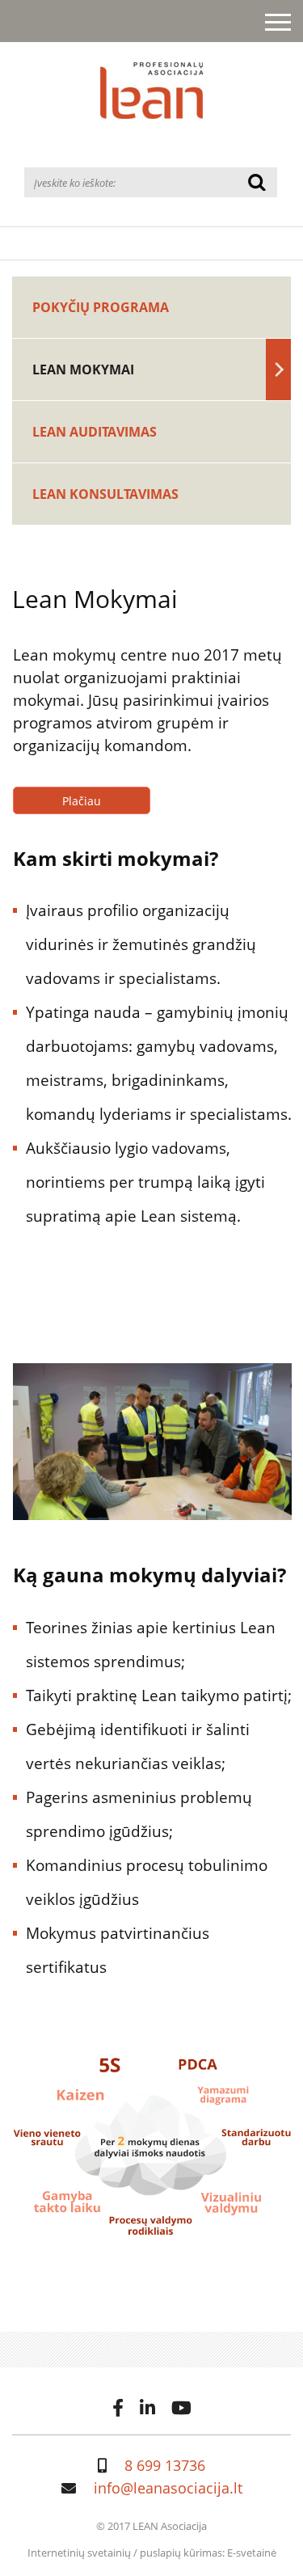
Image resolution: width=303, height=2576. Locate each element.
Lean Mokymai (83, 370)
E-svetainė (252, 2553)
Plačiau (82, 801)
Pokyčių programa (101, 307)
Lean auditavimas (95, 432)
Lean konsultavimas (105, 494)
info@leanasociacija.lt (168, 2488)
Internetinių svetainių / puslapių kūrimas (125, 2553)
